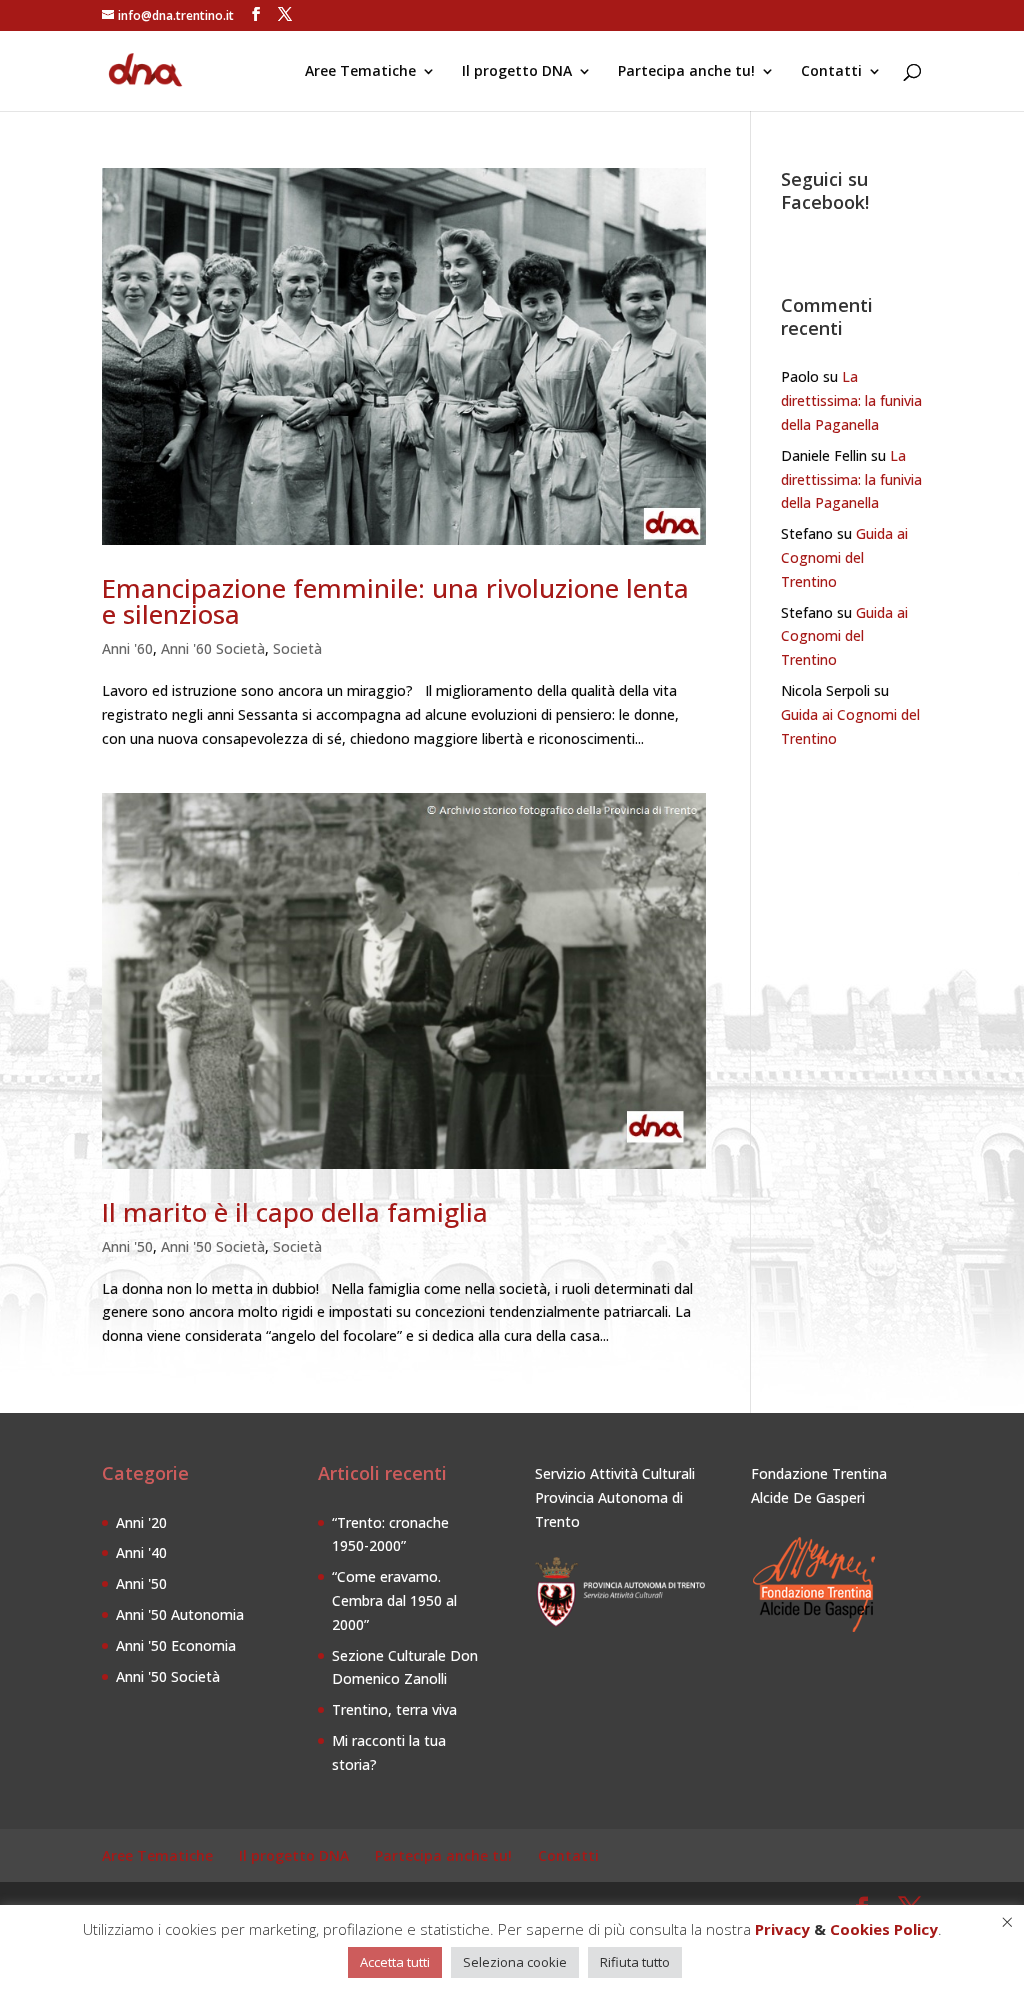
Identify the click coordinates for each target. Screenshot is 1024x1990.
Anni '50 (127, 1246)
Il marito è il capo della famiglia (295, 1212)
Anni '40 (141, 1552)
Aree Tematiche (360, 72)
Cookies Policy (884, 1929)
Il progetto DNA (517, 72)
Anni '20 (141, 1522)
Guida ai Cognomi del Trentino (844, 557)
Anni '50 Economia (176, 1645)
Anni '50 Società (213, 1246)
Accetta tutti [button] (395, 1962)
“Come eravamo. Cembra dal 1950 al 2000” (394, 1600)
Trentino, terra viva (394, 1709)
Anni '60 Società (213, 648)
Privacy (782, 1929)
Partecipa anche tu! (686, 72)
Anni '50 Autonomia (180, 1614)
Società (297, 648)
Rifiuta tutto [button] (635, 1962)
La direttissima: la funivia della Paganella (851, 400)
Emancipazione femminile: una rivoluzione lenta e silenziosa (395, 601)
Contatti (831, 72)
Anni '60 (127, 648)
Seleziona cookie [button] (515, 1962)
